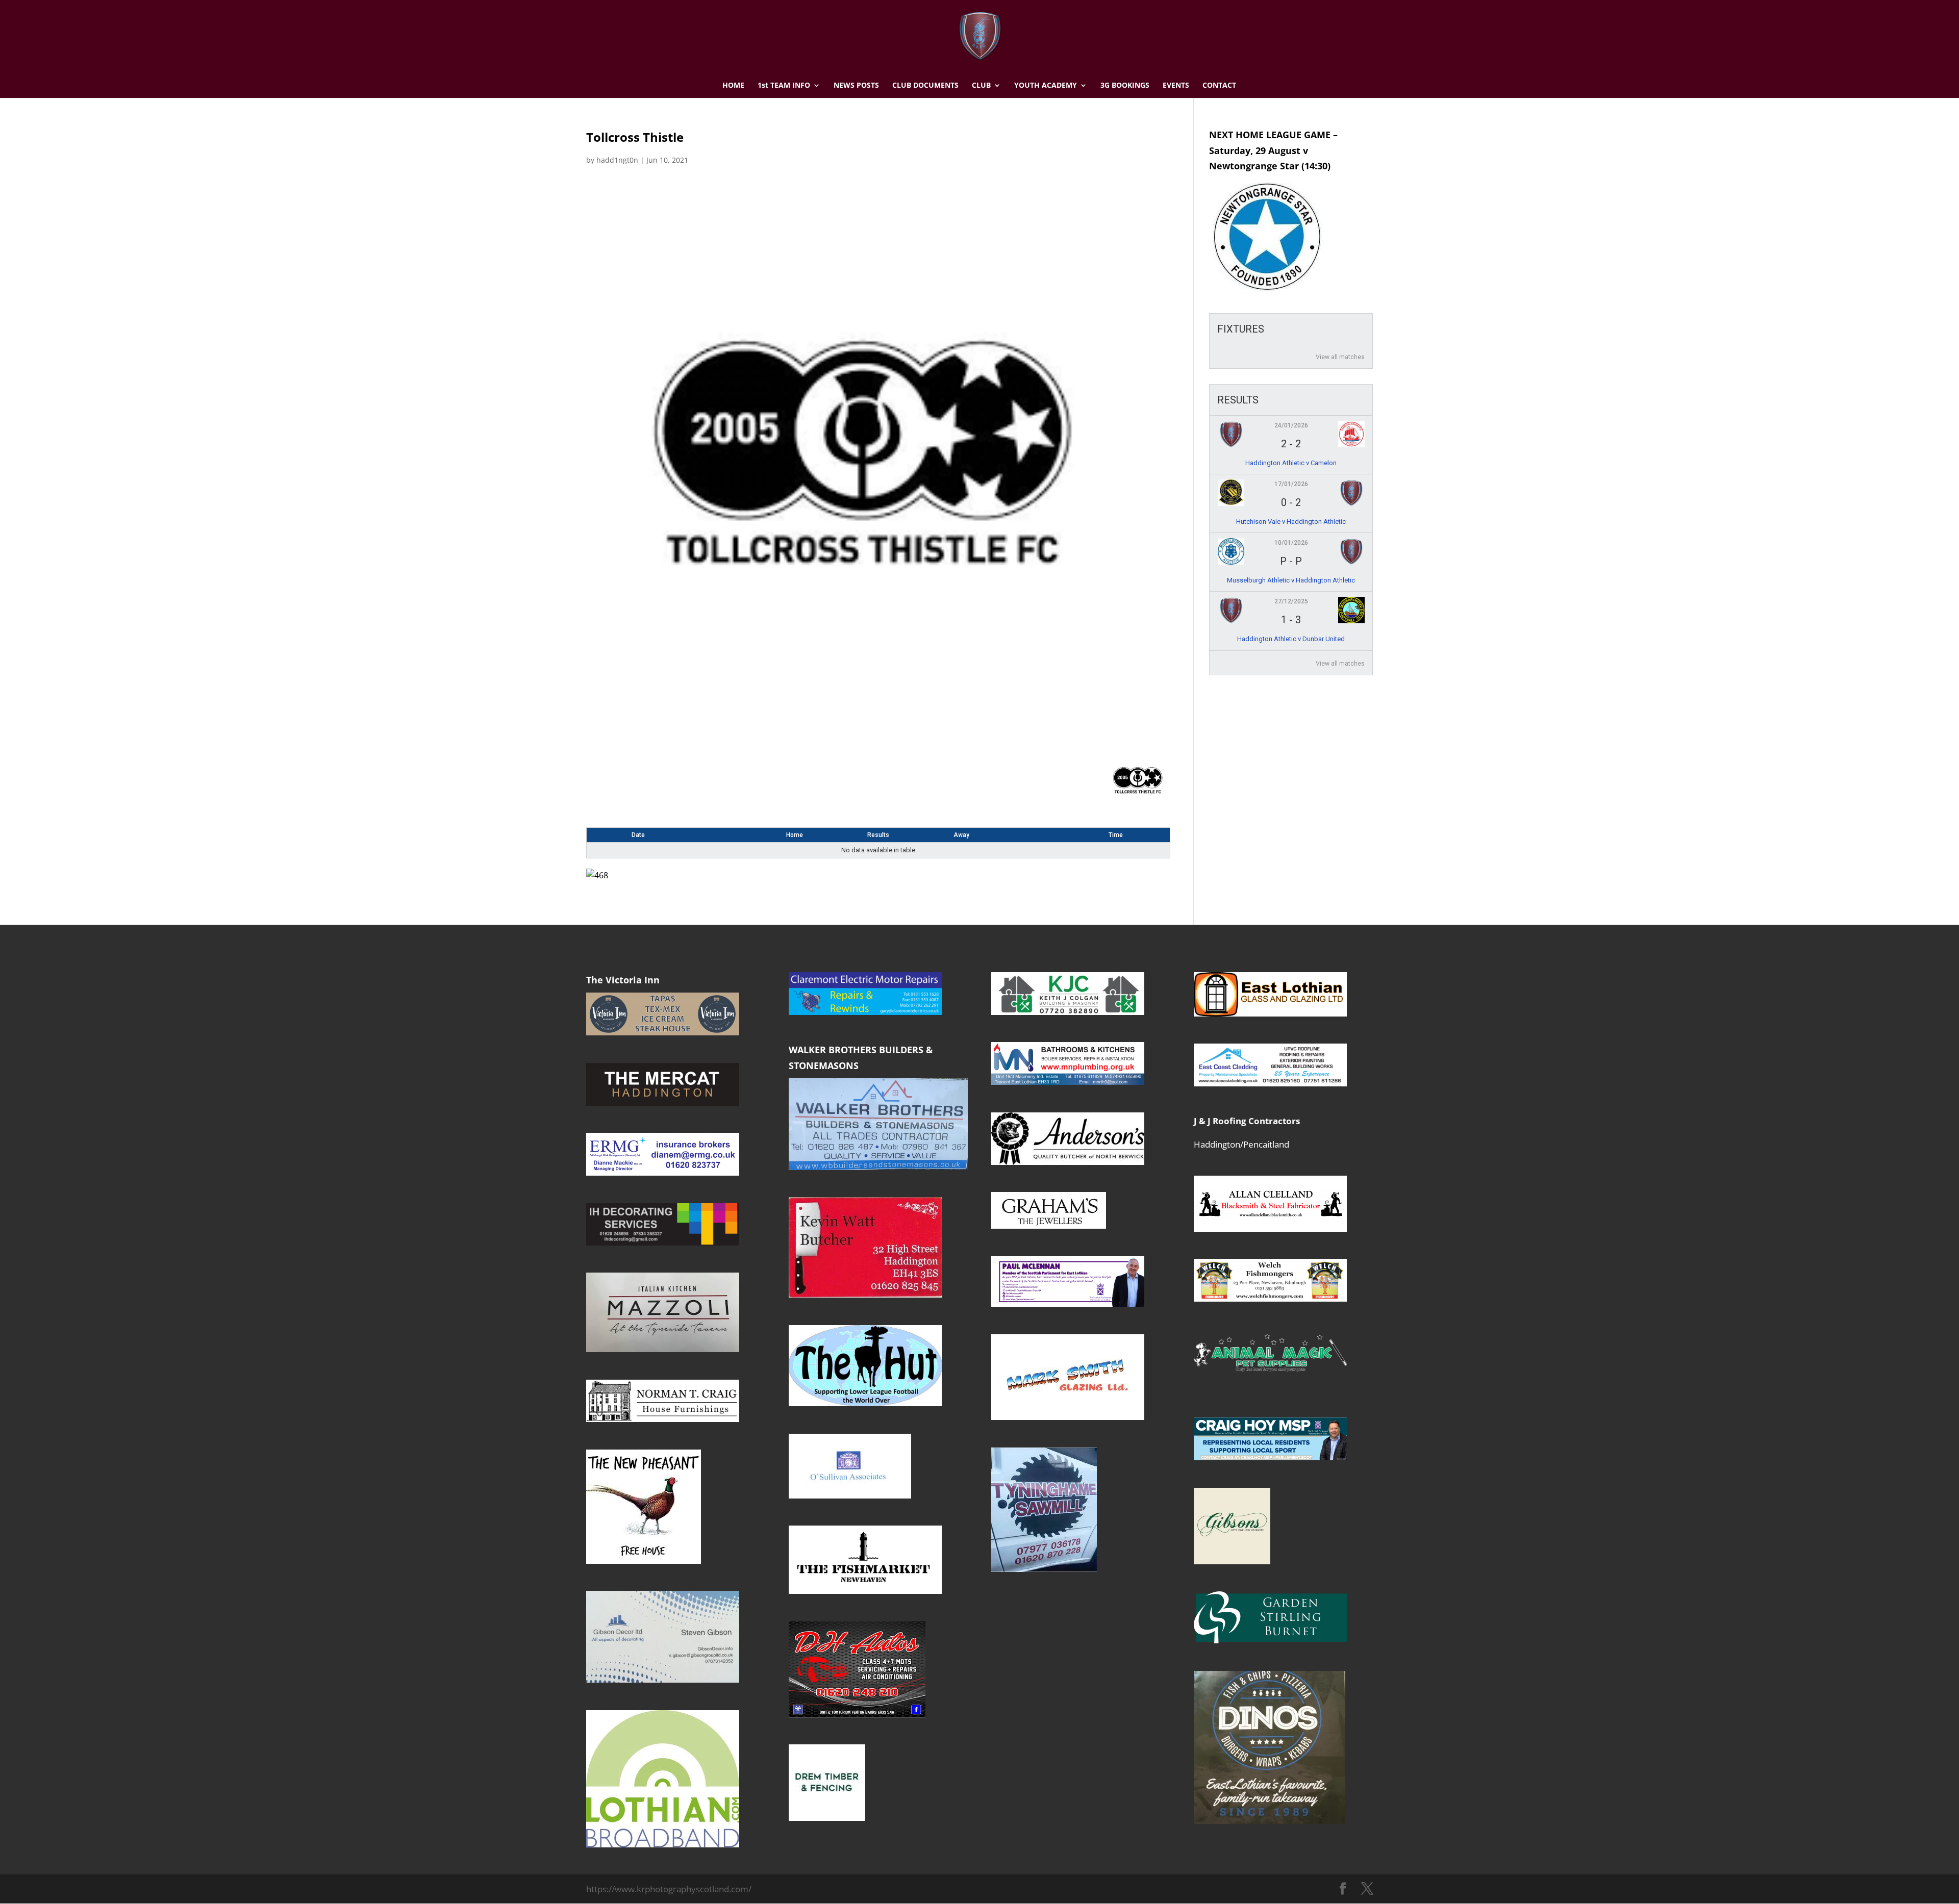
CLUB (981, 86)
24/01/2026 (1291, 425)
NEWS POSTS (856, 86)
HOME (733, 86)
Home (795, 835)
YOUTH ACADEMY (1046, 86)
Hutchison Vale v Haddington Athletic (1291, 522)
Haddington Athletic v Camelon (1291, 463)
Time (1116, 835)
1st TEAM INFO (784, 86)
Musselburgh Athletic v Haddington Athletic (1291, 580)
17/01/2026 (1291, 484)
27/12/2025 (1291, 601)
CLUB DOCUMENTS (925, 86)
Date (638, 835)
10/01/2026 (1291, 543)
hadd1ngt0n (617, 160)
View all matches (1340, 357)
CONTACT (1219, 86)
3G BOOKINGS (1125, 86)
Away (961, 835)
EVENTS (1176, 86)
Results (878, 835)
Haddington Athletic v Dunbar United (1291, 639)
